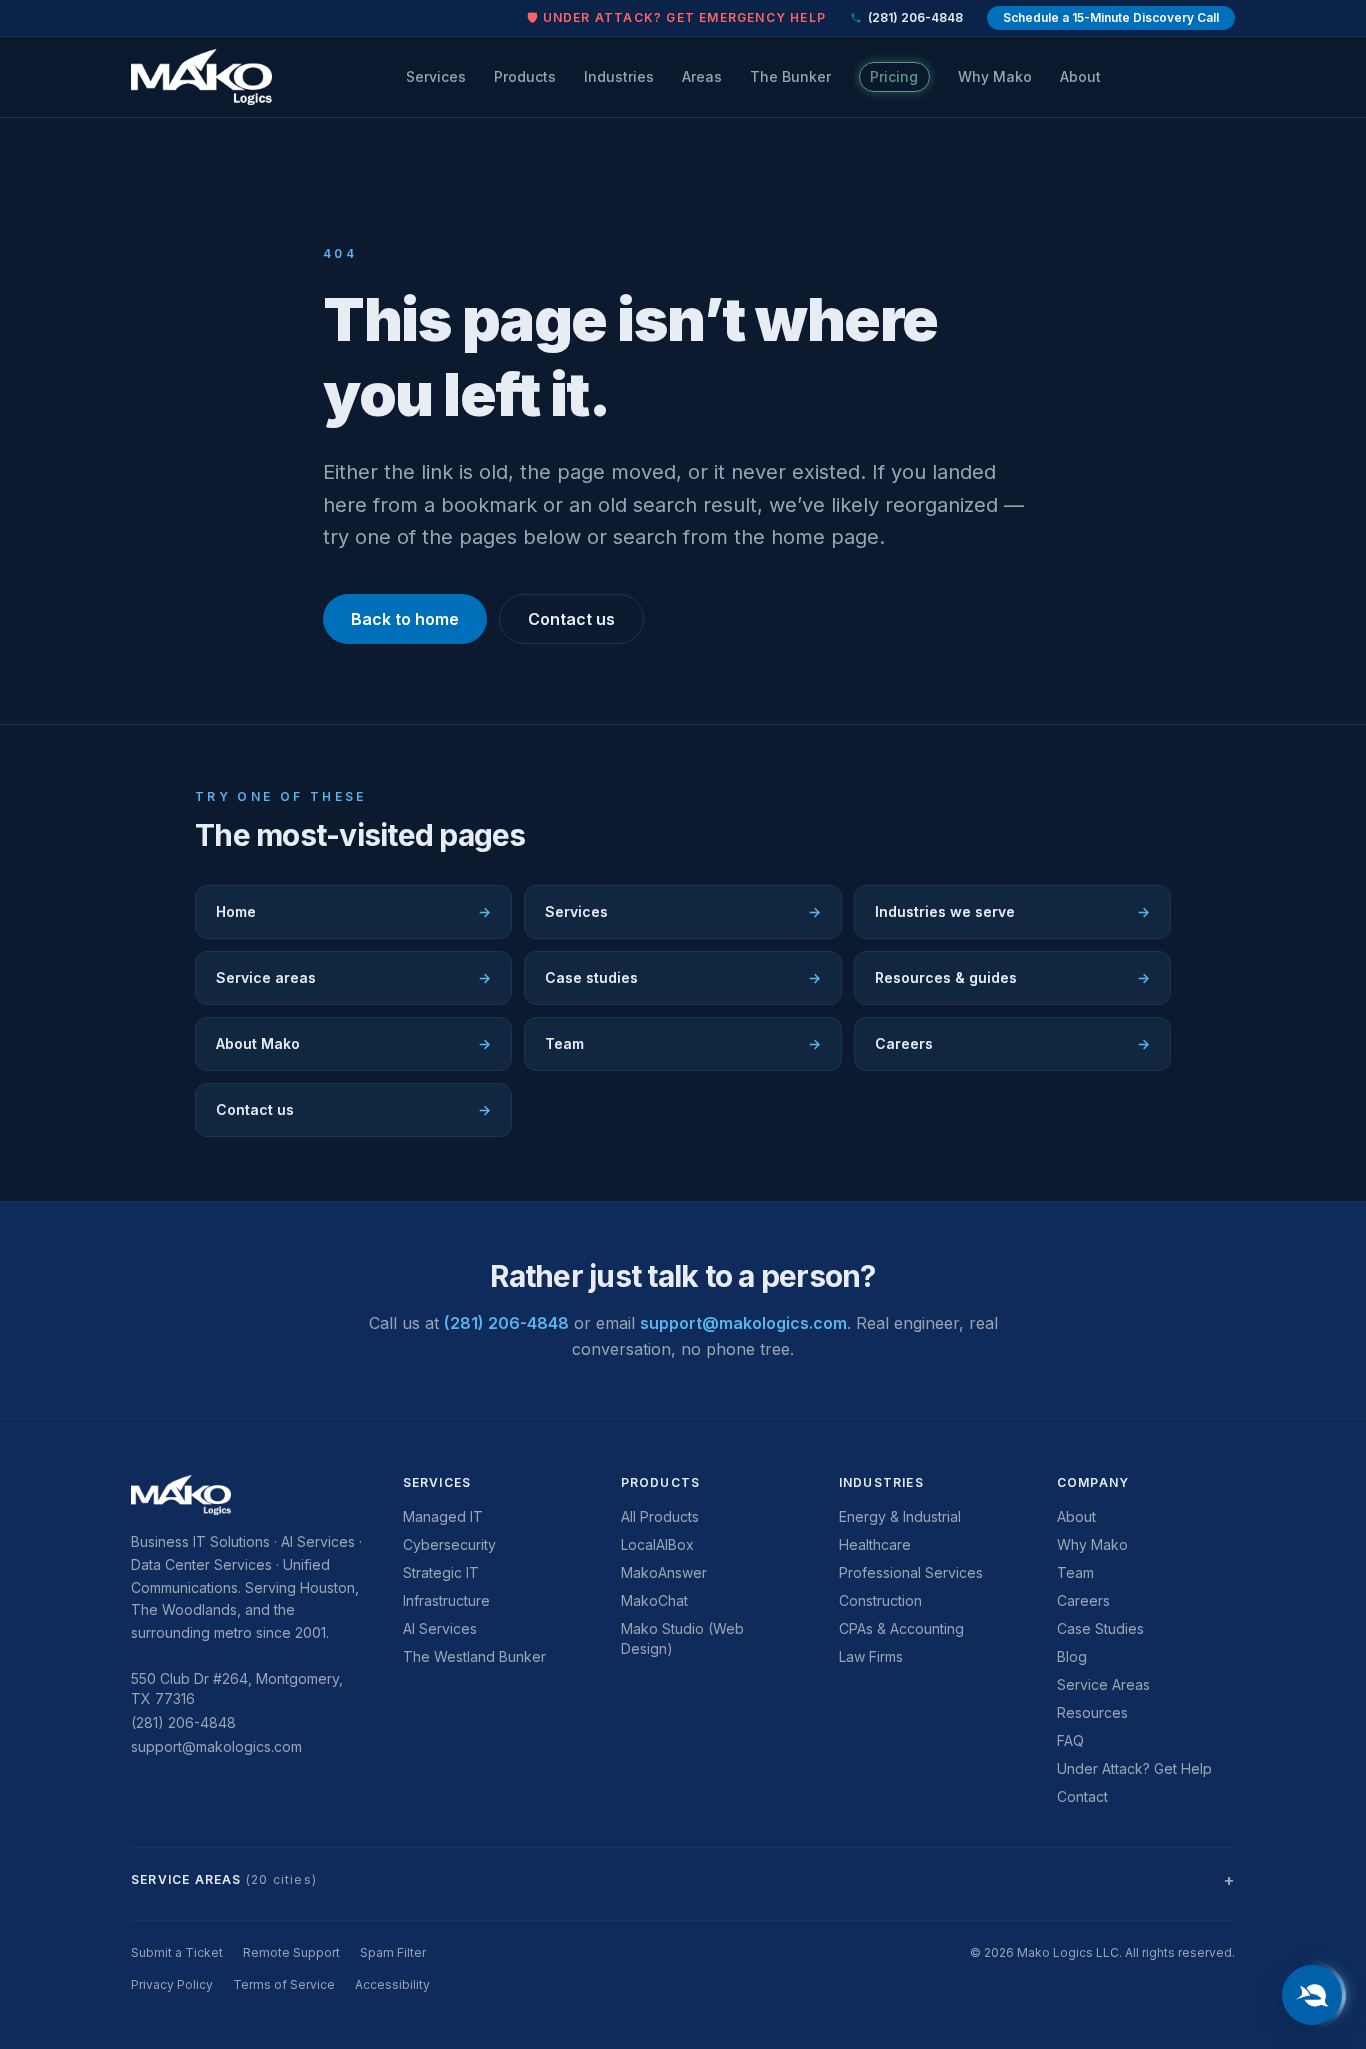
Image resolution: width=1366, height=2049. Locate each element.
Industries (619, 76)
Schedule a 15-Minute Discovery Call (1111, 17)
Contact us (571, 619)
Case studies (682, 977)
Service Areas (1103, 1684)
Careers (1012, 1043)
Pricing (894, 76)
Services (436, 76)
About (1080, 76)
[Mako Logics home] (201, 77)
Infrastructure (446, 1600)
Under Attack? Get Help (1134, 1768)
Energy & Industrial (900, 1516)
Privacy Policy (172, 1984)
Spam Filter (393, 1952)
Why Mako (995, 76)
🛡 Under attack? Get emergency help (676, 17)
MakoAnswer (664, 1572)
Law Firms (871, 1656)
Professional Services (911, 1572)
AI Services (440, 1628)
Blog (1072, 1656)
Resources (1092, 1712)
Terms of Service (284, 1984)
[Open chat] (1312, 1995)
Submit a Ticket (177, 1952)
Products (525, 76)
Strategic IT (441, 1572)
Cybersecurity (449, 1544)
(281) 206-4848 (915, 17)
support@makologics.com (743, 1323)
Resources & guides (1012, 977)
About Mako (353, 1043)
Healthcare (875, 1544)
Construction (880, 1600)
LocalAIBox (657, 1544)
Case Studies (1100, 1628)
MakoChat (654, 1600)
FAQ (1070, 1740)
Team (682, 1043)
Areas (702, 76)
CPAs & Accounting (901, 1628)
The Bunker (790, 76)
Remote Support (291, 1952)
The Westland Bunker (474, 1656)
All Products (660, 1516)
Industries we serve (1012, 911)
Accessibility (392, 1984)
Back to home (405, 619)
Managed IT (443, 1516)
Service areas (353, 977)
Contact (1082, 1796)
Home (353, 911)
